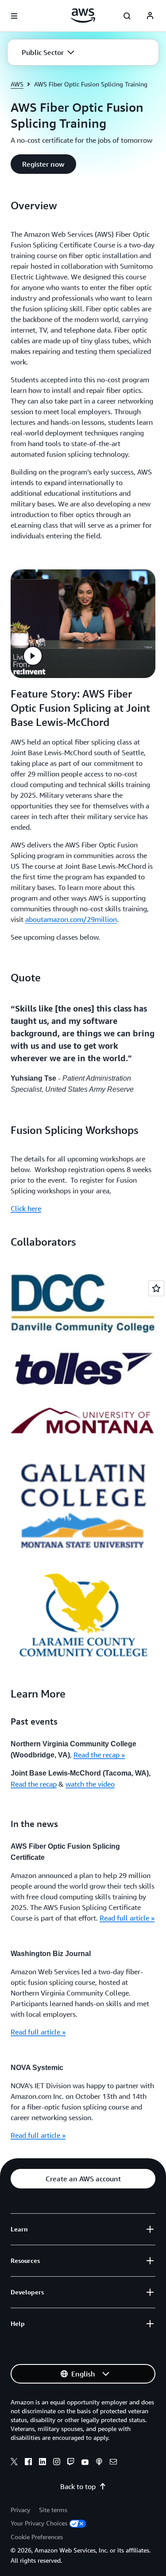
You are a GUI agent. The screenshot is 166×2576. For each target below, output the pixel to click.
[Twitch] (71, 2463)
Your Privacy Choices (39, 2523)
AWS (17, 84)
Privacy (20, 2510)
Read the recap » (99, 1755)
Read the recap (34, 1784)
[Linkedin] (42, 2463)
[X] (14, 2463)
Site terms (53, 2510)
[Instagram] (57, 2463)
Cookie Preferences (37, 2537)
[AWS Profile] (150, 16)
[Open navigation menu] (14, 16)
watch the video (90, 1784)
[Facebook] (28, 2463)
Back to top (78, 2486)
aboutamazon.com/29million (71, 919)
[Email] (113, 2463)
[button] (48, 52)
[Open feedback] (156, 1288)
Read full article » (127, 1918)
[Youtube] (85, 2463)
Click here (26, 1208)
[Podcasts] (99, 2463)
